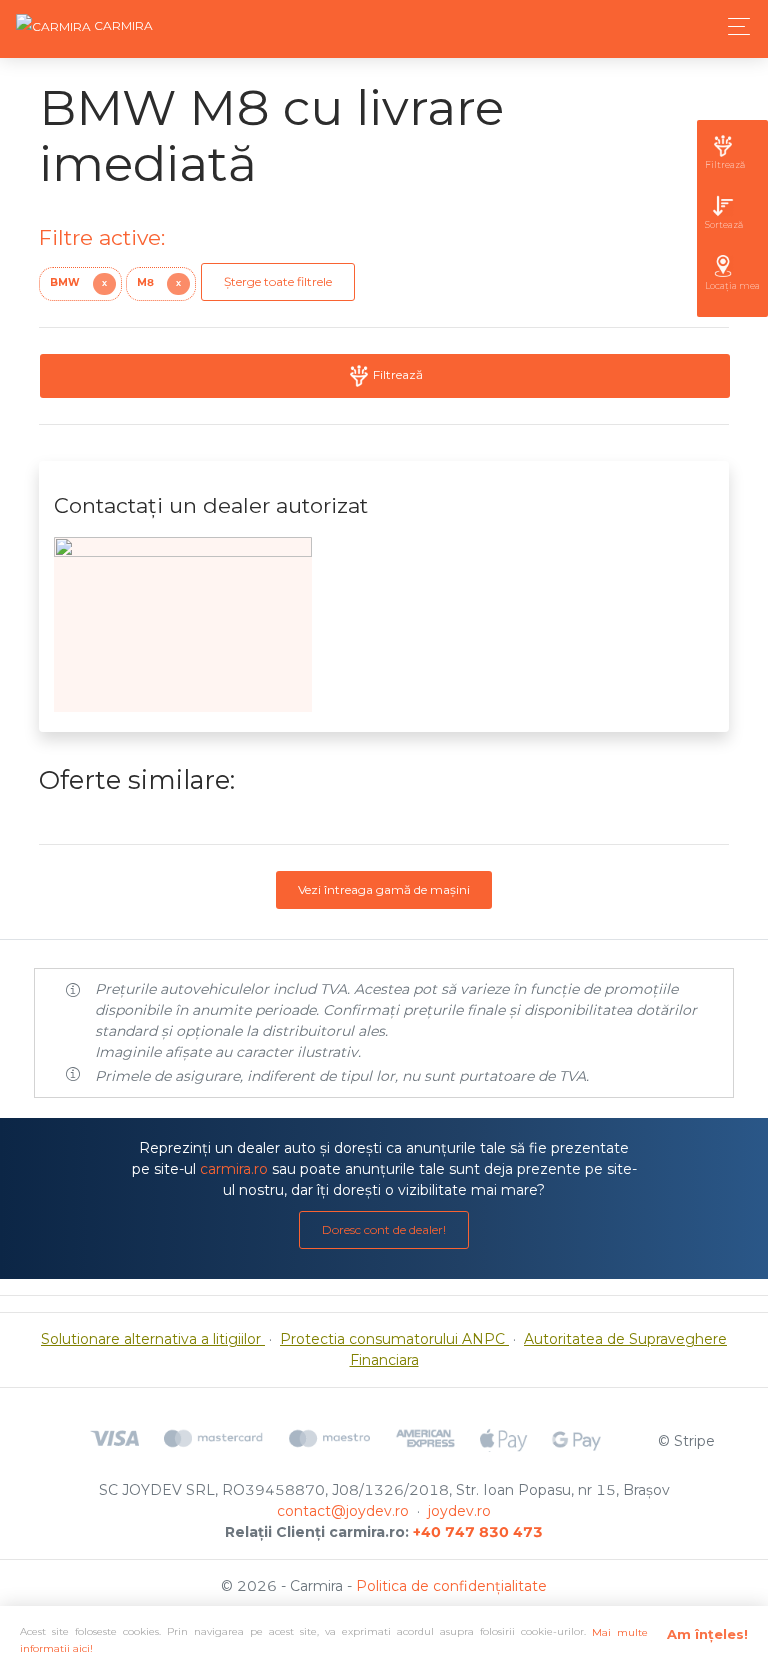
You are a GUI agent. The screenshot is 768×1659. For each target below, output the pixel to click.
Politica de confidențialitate (451, 1586)
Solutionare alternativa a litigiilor (153, 1339)
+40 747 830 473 (478, 1532)
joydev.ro (459, 1511)
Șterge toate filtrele (278, 281)
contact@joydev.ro (343, 1511)
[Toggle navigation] (733, 26)
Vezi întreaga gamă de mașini (384, 889)
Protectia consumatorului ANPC (394, 1339)
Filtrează (396, 374)
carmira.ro (234, 1169)
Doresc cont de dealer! (384, 1229)
